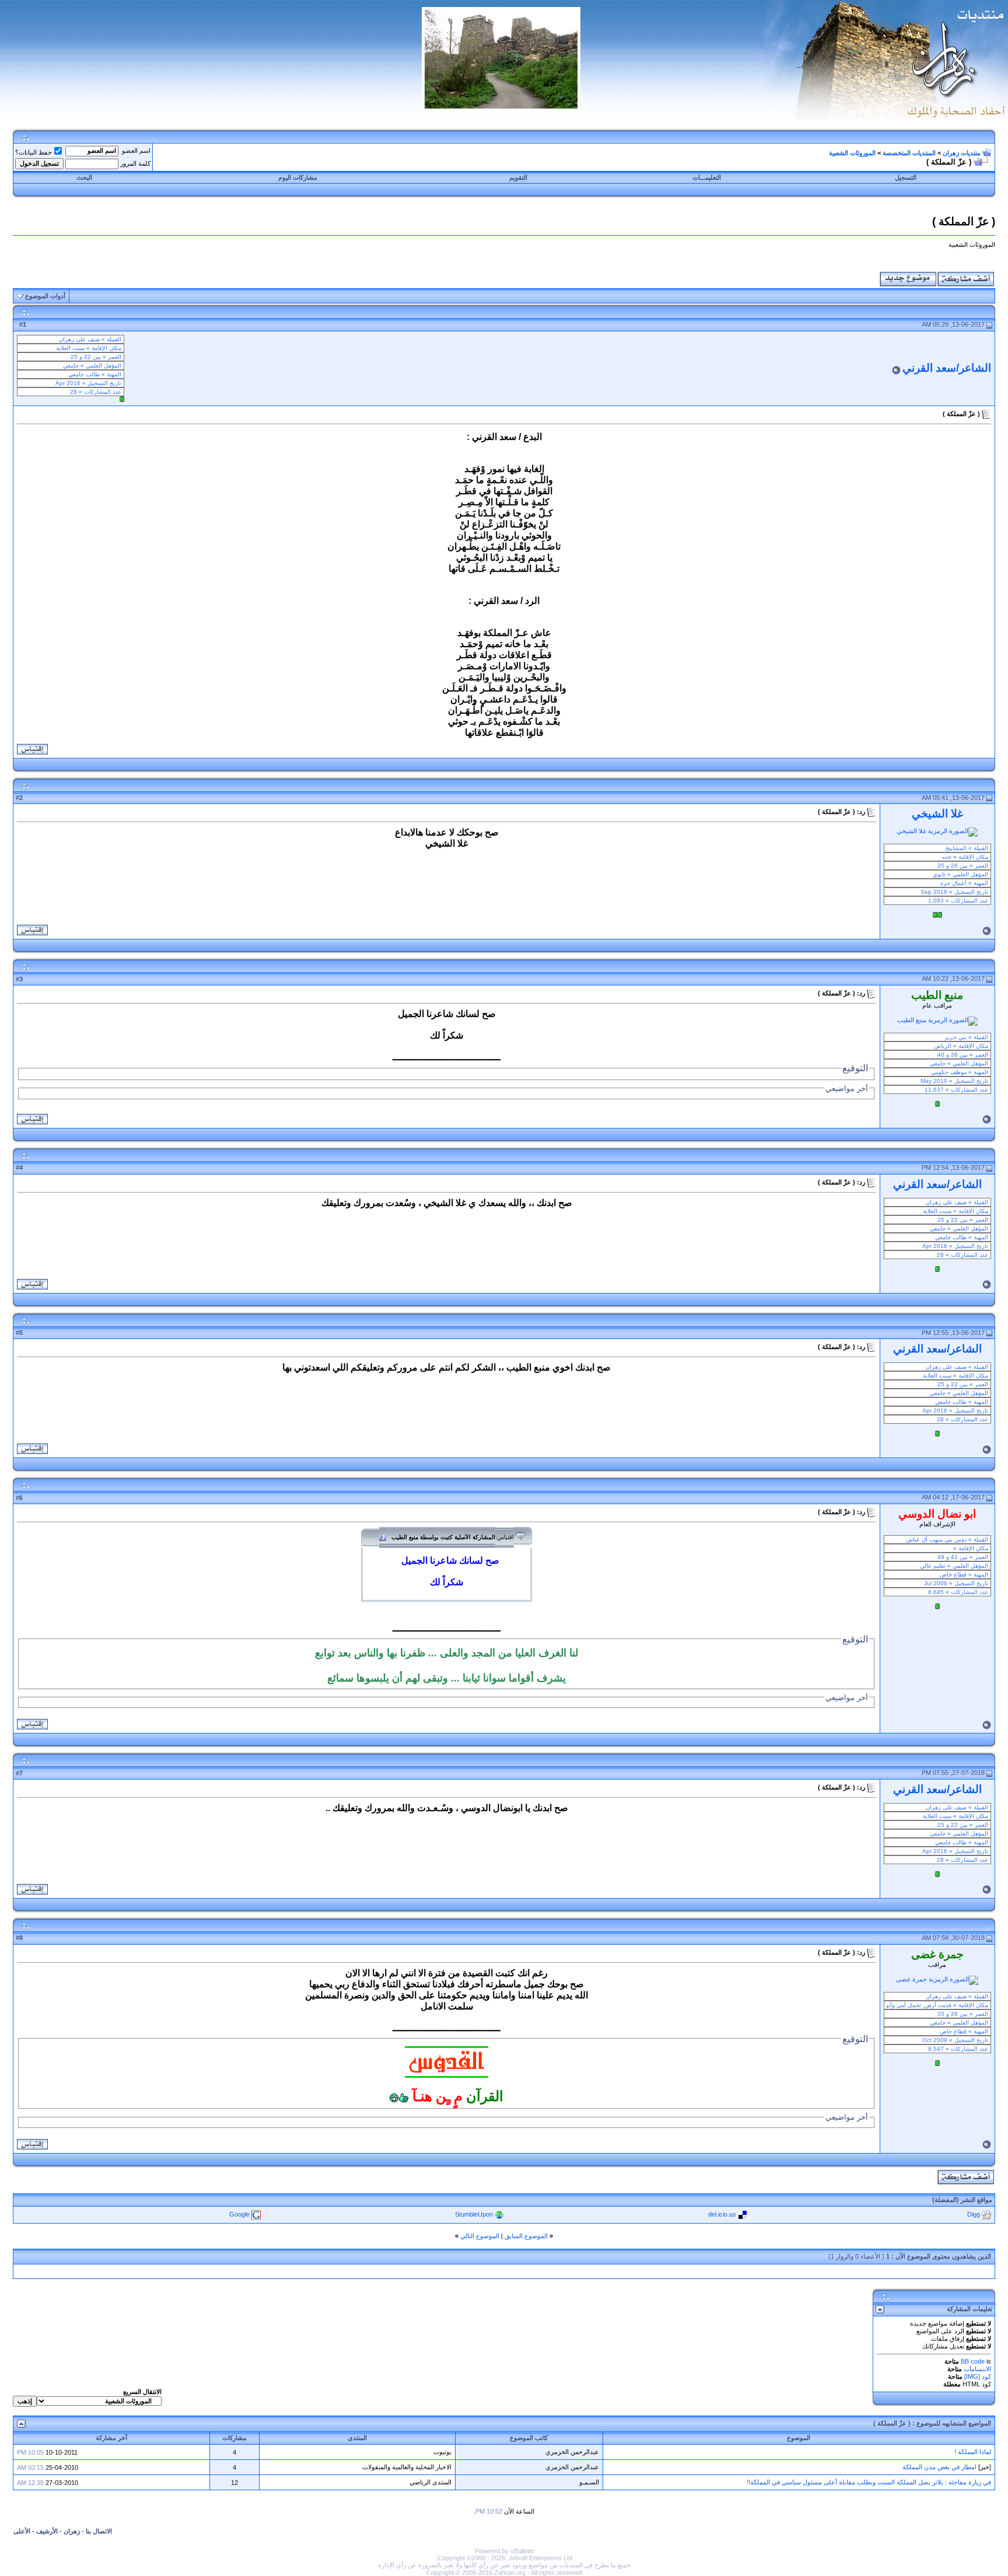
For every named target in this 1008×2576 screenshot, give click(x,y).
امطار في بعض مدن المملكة (939, 2467)
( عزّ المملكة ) (892, 2423)
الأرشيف (47, 2531)
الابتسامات (977, 2369)
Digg (974, 2214)
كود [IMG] (978, 2376)
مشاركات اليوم (298, 177)
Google (239, 2214)
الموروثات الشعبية (852, 153)
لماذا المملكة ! (973, 2452)
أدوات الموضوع (45, 296)
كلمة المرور (135, 163)
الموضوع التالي (480, 2236)
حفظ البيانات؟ (34, 152)
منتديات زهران (962, 153)
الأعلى (22, 2531)
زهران (72, 2531)
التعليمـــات (707, 177)
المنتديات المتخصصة (909, 153)
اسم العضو (136, 151)
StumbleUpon (474, 2214)
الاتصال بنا (99, 2531)
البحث (84, 177)
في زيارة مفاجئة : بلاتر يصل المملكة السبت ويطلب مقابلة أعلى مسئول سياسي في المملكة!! (869, 2482)
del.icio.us (722, 2214)
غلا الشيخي (937, 814)
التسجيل (906, 177)
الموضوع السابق (526, 2236)
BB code (973, 2361)
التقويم (518, 177)
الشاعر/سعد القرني (947, 368)
